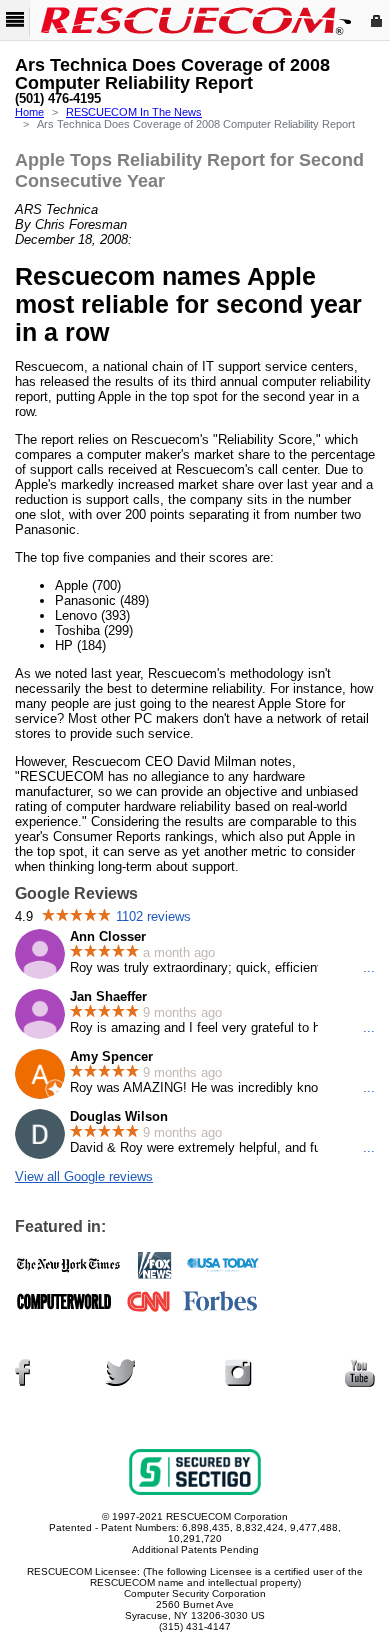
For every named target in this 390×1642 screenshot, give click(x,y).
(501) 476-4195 (58, 99)
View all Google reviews (84, 1176)
